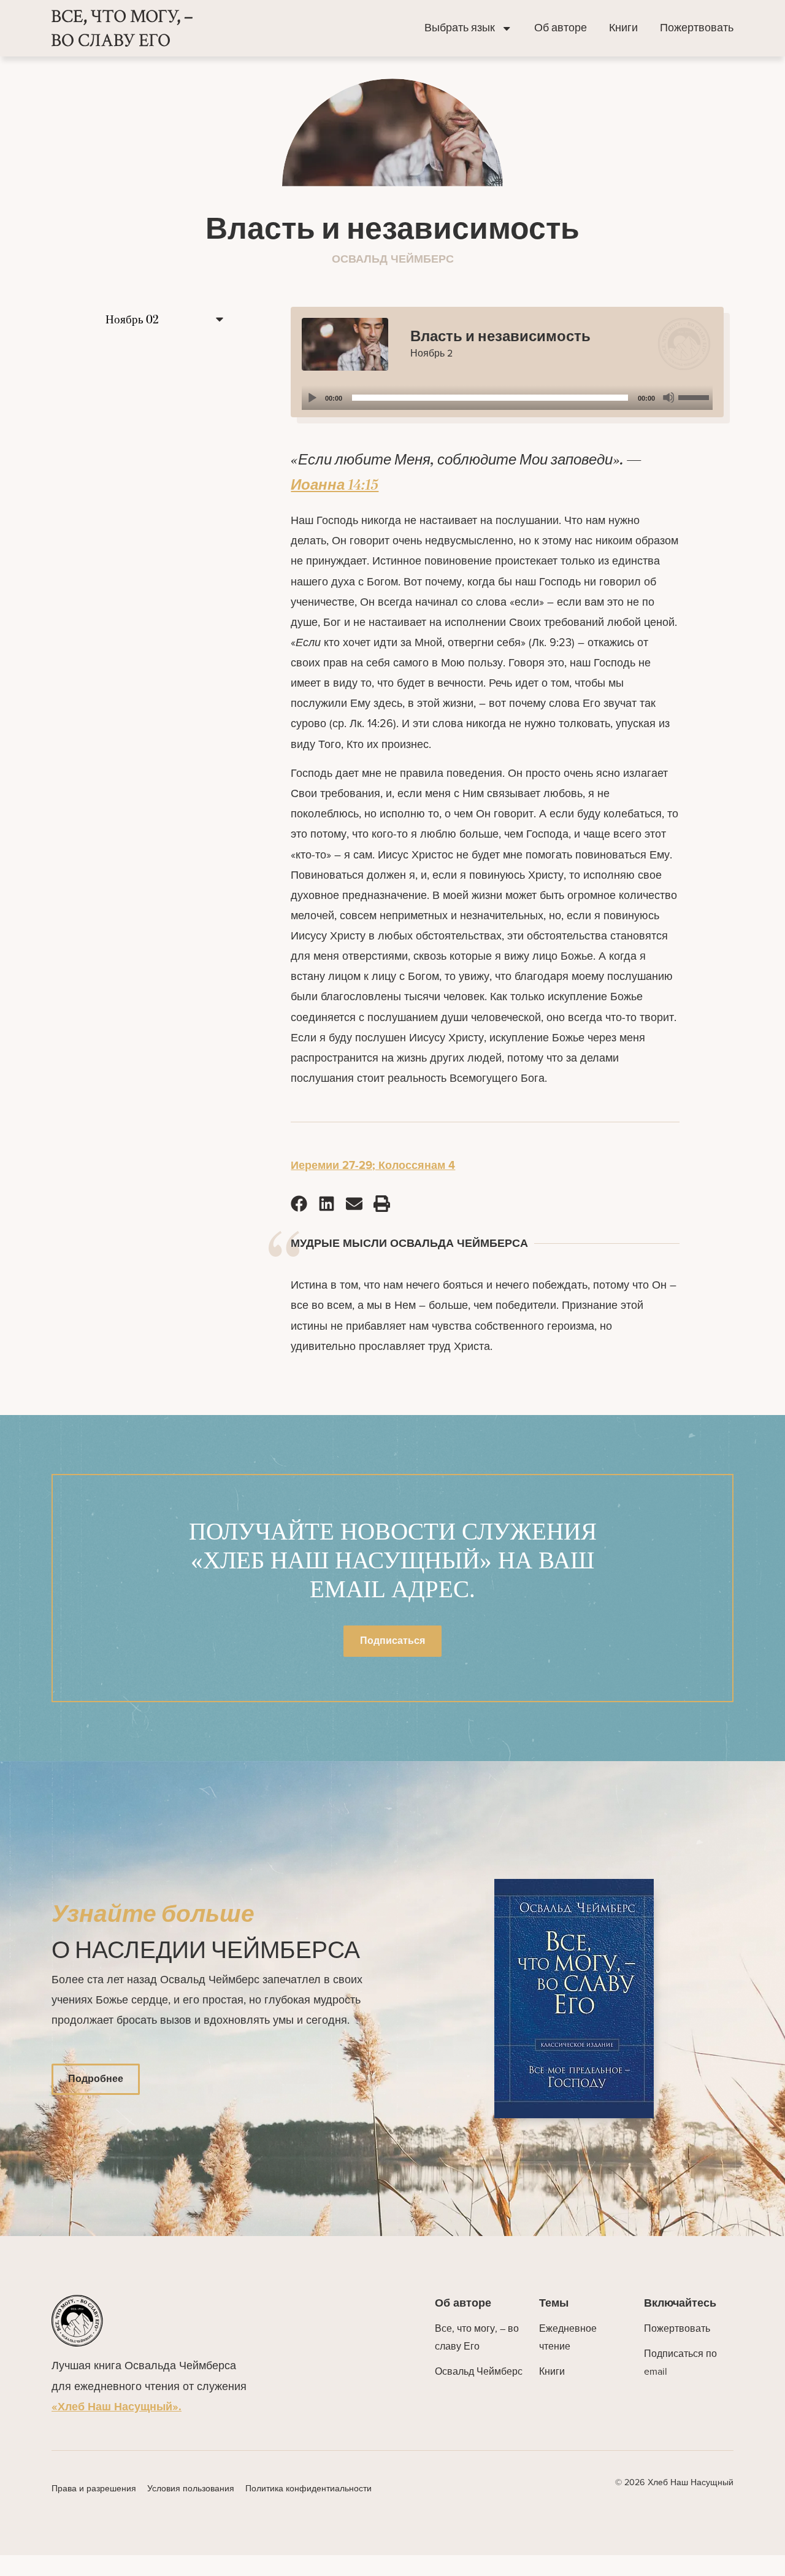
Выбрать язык (460, 28)
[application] (507, 398)
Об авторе (561, 28)
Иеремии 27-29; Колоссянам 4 (373, 1165)
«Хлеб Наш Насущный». (117, 2406)
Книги (623, 28)
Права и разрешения (94, 2488)
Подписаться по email (680, 2362)
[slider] (695, 396)
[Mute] (668, 398)
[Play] (312, 398)
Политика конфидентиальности (308, 2488)
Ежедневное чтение (568, 2337)
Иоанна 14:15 (335, 485)
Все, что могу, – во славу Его (477, 2337)
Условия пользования (191, 2488)
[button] (299, 1203)
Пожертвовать (697, 28)
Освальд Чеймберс (479, 2371)
